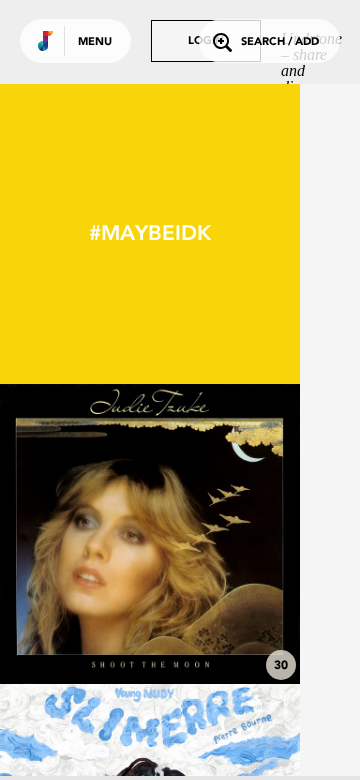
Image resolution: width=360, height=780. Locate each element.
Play (150, 534)
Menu (95, 42)
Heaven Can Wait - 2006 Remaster (150, 619)
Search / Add (280, 42)
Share (212, 534)
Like (87, 534)
